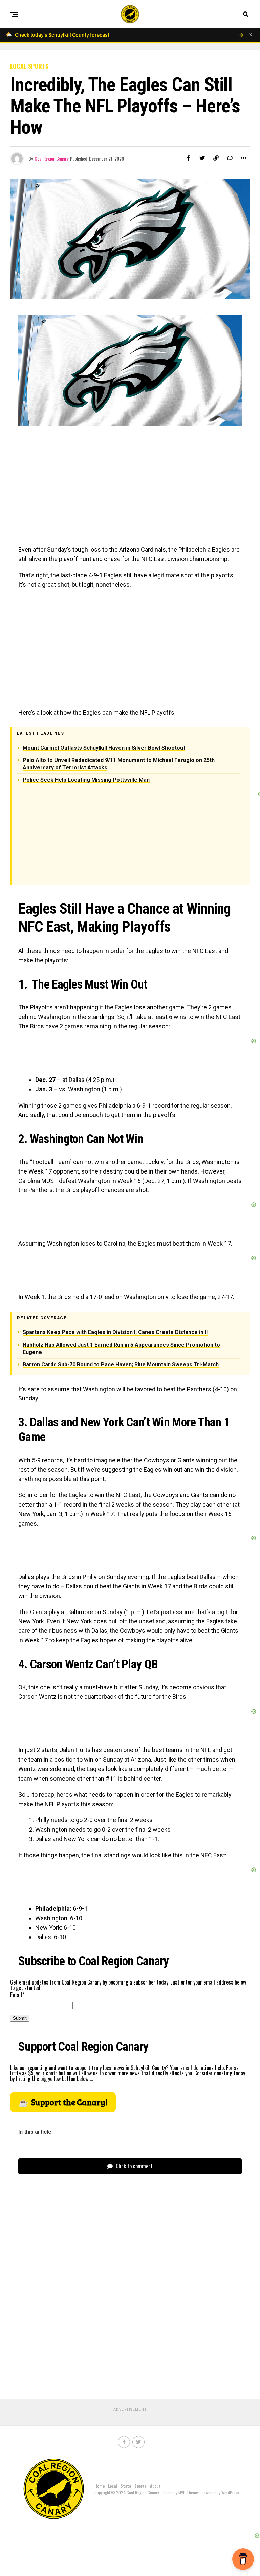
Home (100, 2486)
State (126, 2486)
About (155, 2486)
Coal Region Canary (51, 158)
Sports (140, 2486)
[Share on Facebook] (188, 158)
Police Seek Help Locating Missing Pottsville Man (86, 780)
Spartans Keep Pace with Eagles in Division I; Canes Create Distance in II (115, 1332)
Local (113, 2486)
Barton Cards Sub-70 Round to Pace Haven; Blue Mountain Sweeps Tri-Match (121, 1364)
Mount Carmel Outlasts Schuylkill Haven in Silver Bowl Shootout (104, 748)
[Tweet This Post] (202, 158)
